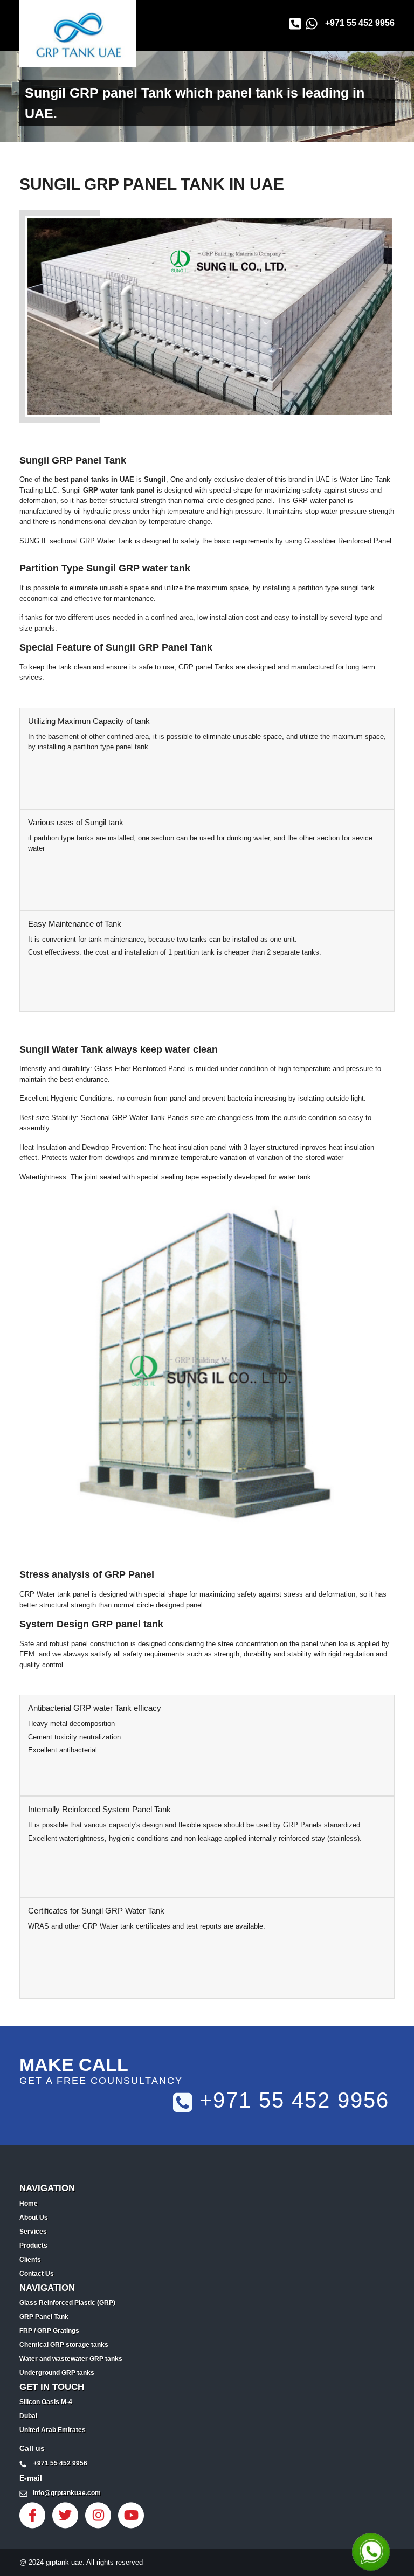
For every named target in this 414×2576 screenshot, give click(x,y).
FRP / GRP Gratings (49, 2331)
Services (33, 2232)
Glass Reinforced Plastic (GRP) (67, 2303)
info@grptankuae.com (67, 2493)
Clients (30, 2260)
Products (33, 2246)
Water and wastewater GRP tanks (71, 2359)
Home (29, 2204)
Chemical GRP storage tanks (64, 2345)
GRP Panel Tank (44, 2317)
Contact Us (37, 2274)
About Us (34, 2218)
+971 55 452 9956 (360, 23)
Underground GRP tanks (57, 2373)
